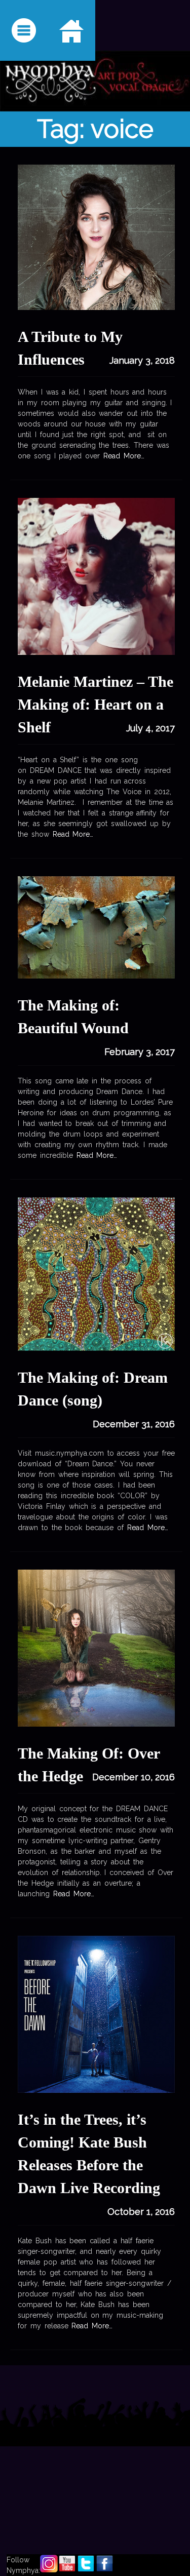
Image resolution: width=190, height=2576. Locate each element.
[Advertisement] (95, 2470)
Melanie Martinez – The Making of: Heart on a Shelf (96, 704)
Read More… (122, 456)
